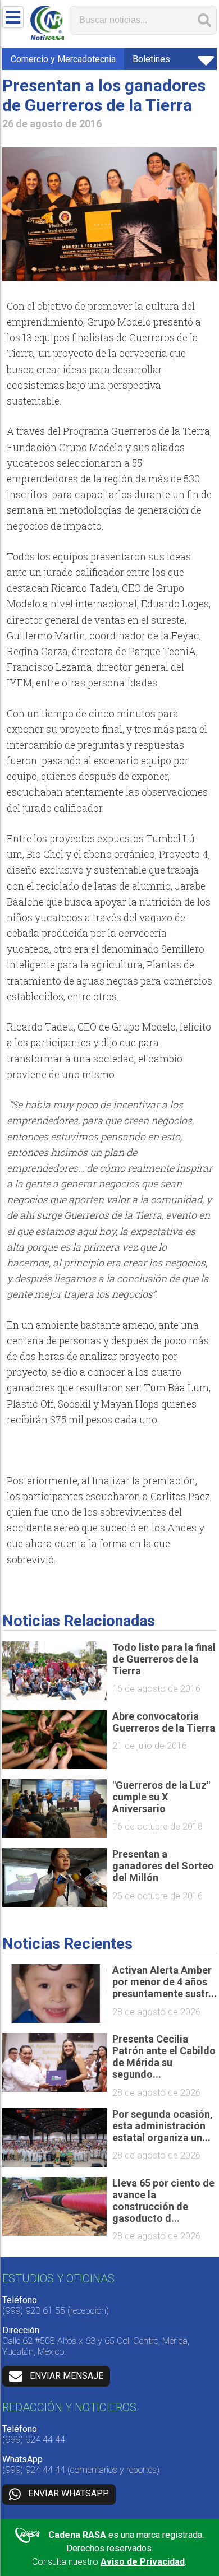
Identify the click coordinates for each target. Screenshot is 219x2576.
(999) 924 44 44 (34, 2440)
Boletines (151, 59)
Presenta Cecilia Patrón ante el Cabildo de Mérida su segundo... (164, 2057)
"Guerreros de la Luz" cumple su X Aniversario (161, 1797)
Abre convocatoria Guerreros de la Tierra (164, 1722)
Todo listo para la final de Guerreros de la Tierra (164, 1659)
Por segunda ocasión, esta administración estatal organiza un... (163, 2126)
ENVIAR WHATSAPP (69, 2493)
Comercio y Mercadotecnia (63, 59)
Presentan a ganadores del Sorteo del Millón (163, 1866)
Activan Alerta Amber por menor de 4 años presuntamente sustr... (165, 1982)
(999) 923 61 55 (34, 2311)
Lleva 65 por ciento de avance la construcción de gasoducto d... (163, 2201)
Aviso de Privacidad (143, 2562)
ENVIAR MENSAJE (67, 2376)
